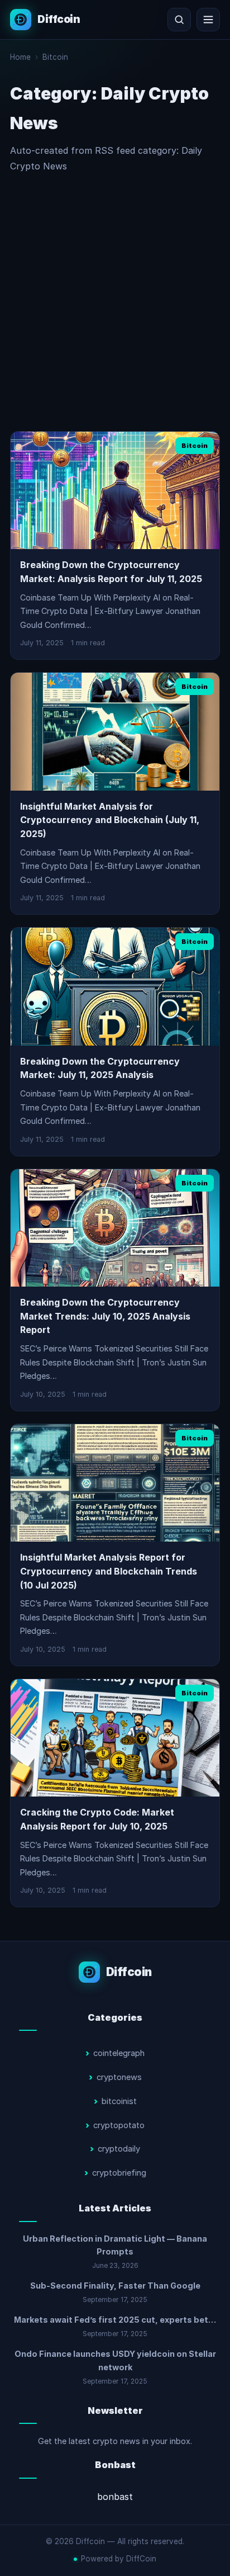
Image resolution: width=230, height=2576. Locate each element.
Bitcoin (55, 57)
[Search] (179, 20)
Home (20, 57)
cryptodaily (119, 2149)
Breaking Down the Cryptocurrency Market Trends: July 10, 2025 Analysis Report (105, 1316)
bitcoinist (119, 2101)
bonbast (115, 2497)
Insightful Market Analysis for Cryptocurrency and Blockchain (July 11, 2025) (110, 820)
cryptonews (119, 2077)
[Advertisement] (115, 302)
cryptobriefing (119, 2173)
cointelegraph (119, 2053)
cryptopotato (119, 2125)
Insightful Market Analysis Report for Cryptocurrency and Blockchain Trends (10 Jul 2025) (109, 1571)
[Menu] (208, 20)
